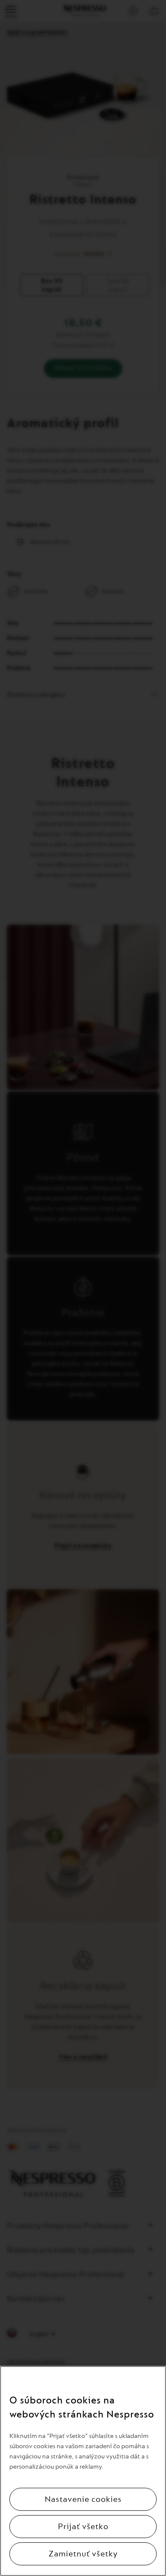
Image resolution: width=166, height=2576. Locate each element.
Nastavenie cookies (83, 2499)
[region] (83, 2471)
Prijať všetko (83, 2527)
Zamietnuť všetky (83, 2554)
